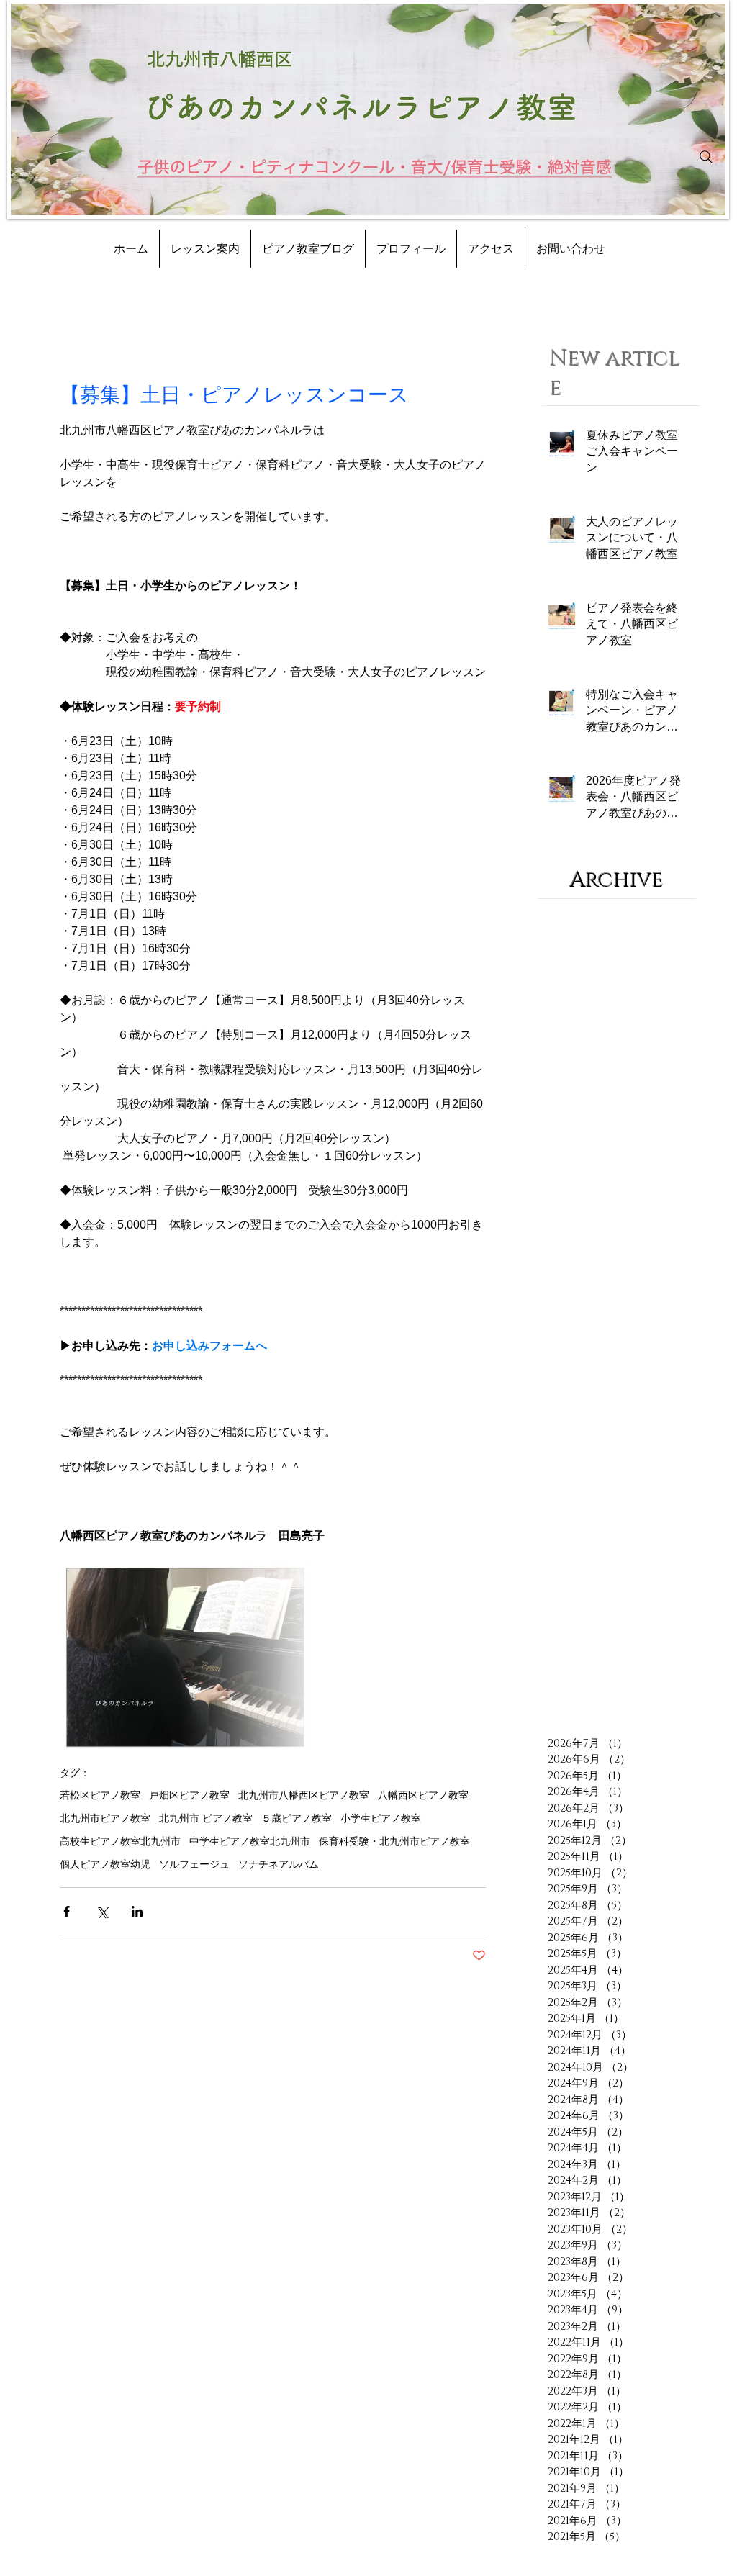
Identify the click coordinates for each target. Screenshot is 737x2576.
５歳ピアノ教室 (297, 1818)
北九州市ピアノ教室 (105, 1818)
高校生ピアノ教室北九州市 (120, 1841)
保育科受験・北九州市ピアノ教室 (394, 1841)
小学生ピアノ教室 (381, 1818)
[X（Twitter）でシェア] (102, 1911)
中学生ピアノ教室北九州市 (250, 1841)
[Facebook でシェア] (67, 1911)
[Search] (706, 157)
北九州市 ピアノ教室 (206, 1818)
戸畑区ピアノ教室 (189, 1795)
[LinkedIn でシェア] (137, 1911)
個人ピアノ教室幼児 (105, 1864)
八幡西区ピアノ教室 (423, 1795)
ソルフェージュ (194, 1864)
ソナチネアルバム (279, 1864)
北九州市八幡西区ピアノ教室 (304, 1795)
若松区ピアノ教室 (100, 1795)
